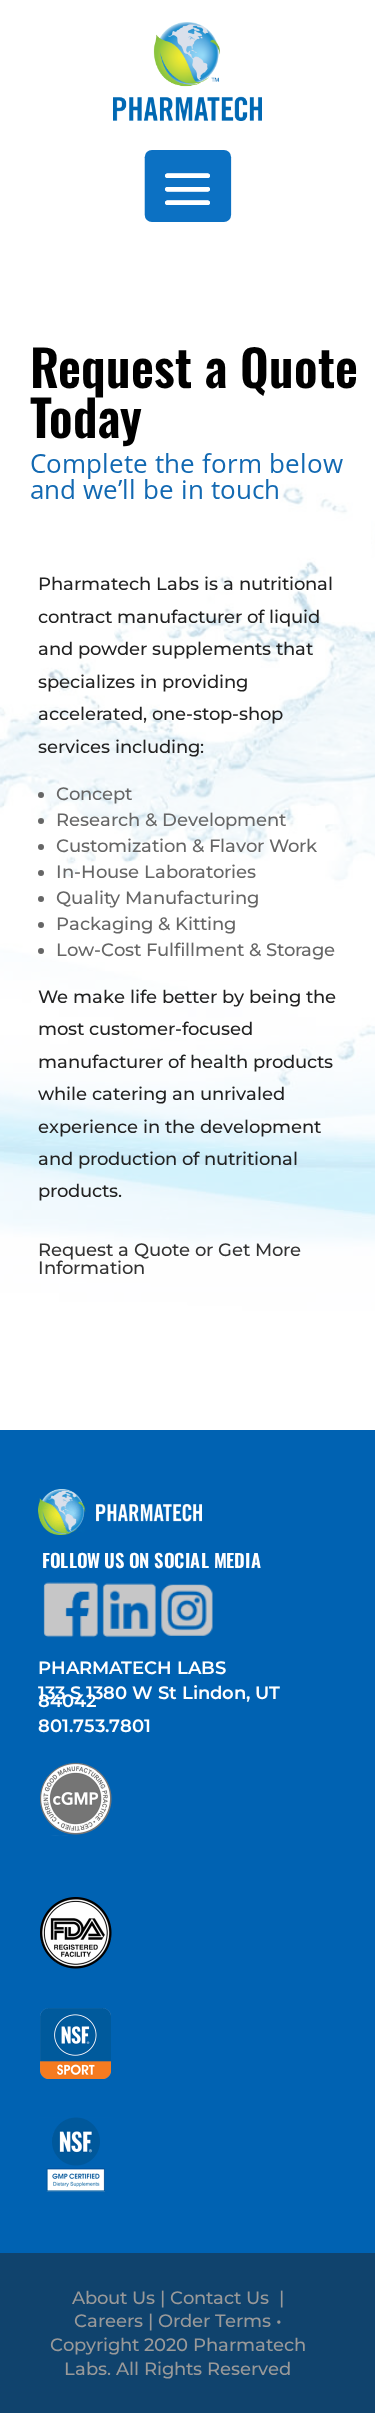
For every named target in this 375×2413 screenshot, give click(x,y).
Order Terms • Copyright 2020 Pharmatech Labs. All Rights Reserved (178, 2345)
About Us (113, 2298)
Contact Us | (227, 2298)
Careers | (116, 2321)
